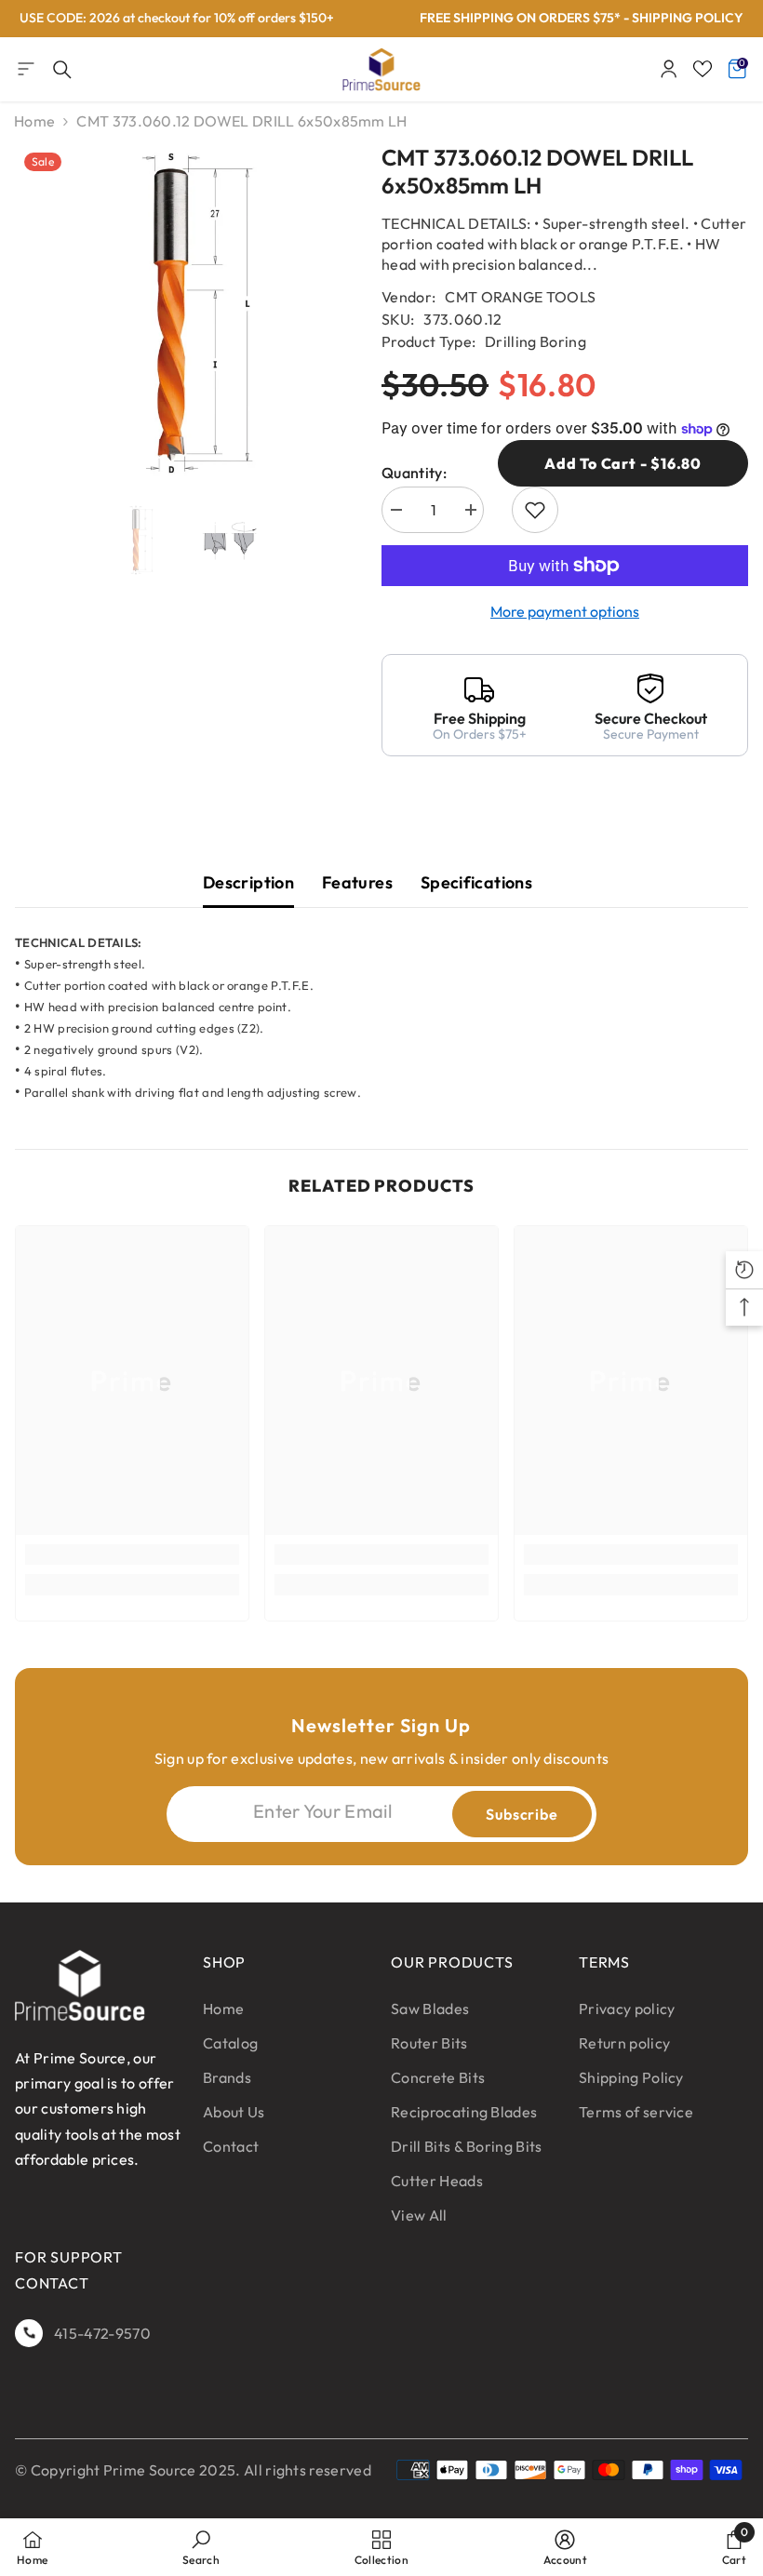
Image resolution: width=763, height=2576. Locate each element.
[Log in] (669, 69)
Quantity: (414, 473)
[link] (132, 1555)
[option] (184, 314)
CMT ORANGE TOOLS (520, 297)
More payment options (565, 611)
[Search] (62, 70)
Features (357, 882)
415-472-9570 (102, 2333)
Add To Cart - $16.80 (623, 463)
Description (248, 882)
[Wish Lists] (703, 69)
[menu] (26, 69)
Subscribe (522, 1814)
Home (34, 121)
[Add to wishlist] (535, 510)
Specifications (476, 882)
